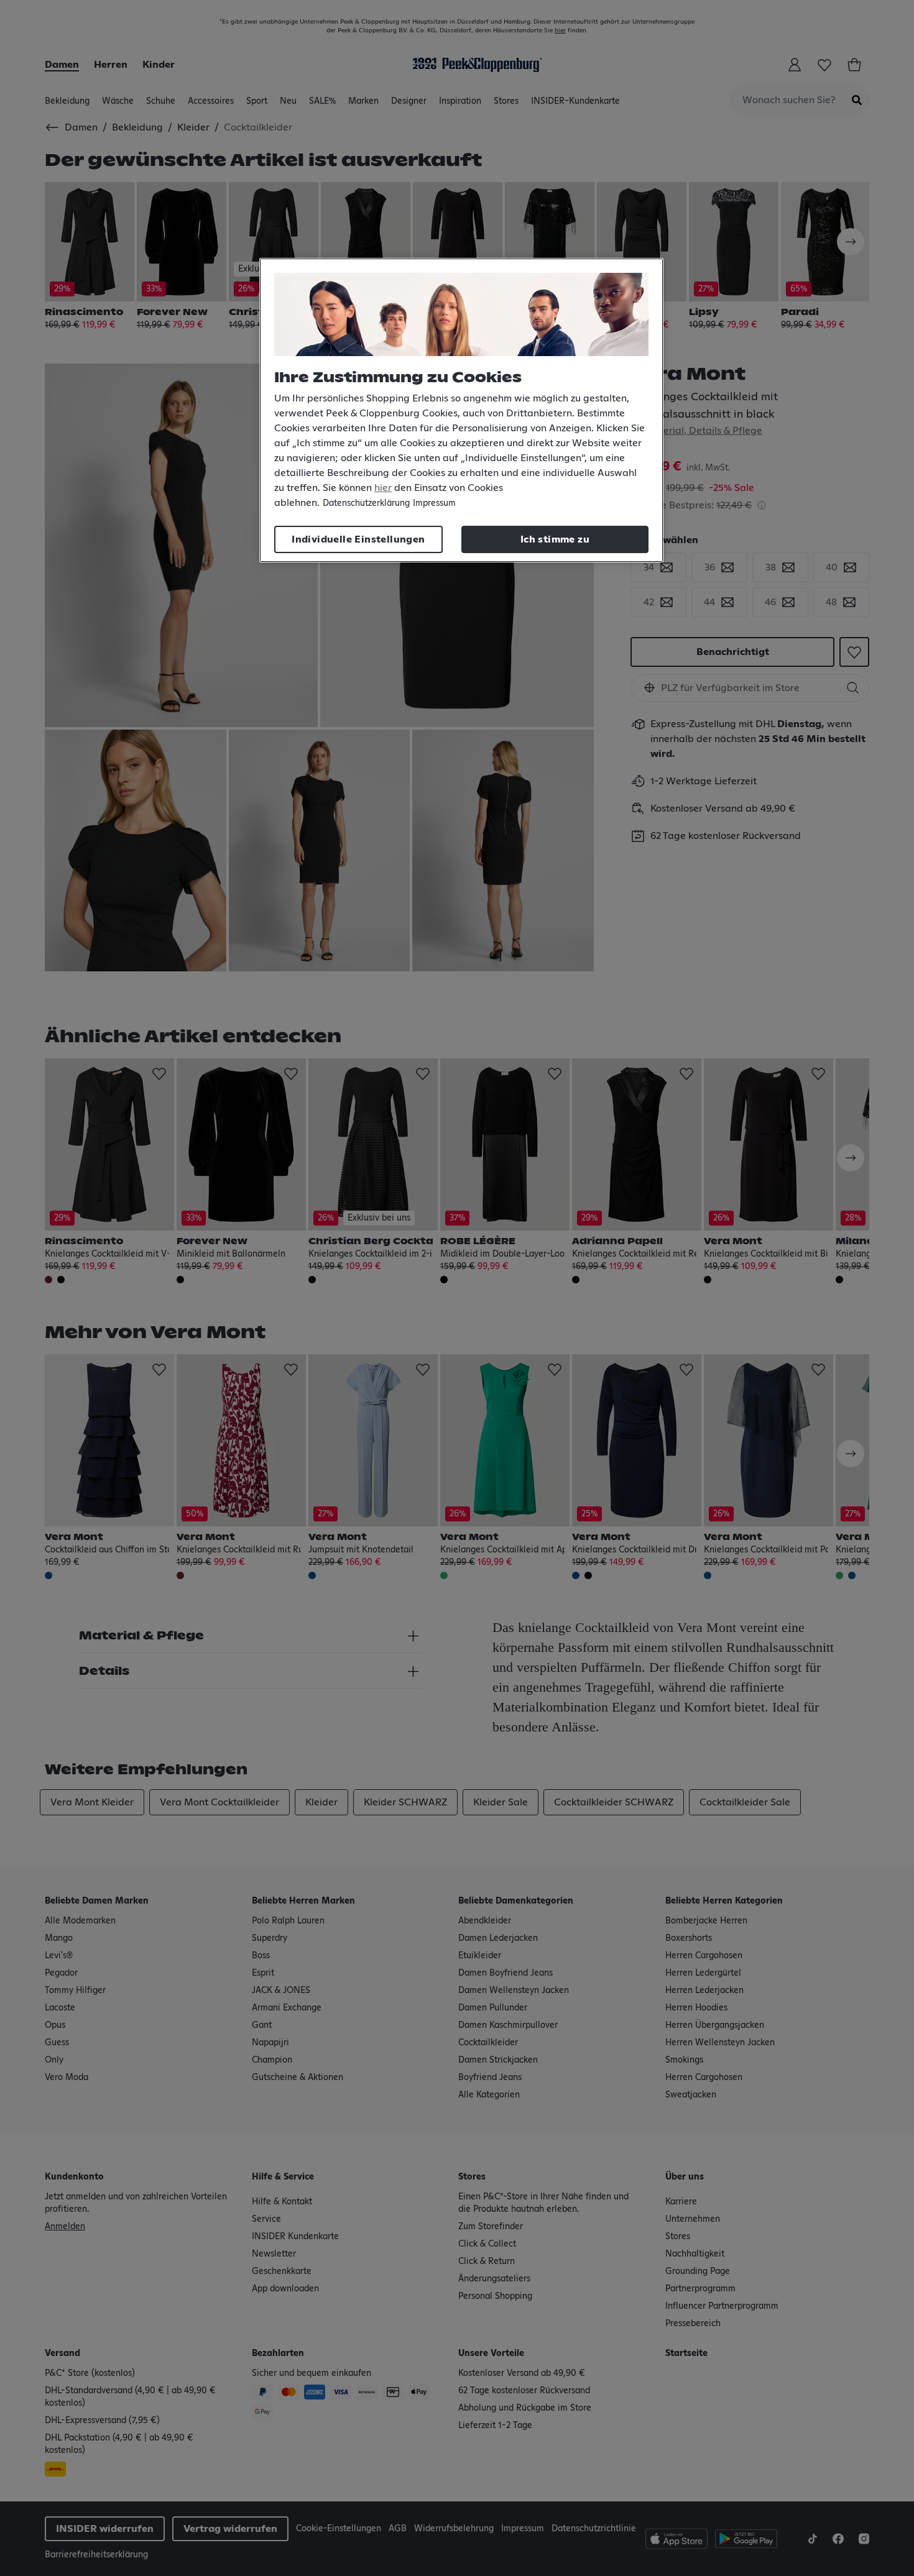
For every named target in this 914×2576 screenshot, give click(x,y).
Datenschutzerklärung (366, 503)
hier (383, 488)
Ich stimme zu (555, 539)
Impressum (434, 503)
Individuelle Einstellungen (358, 539)
